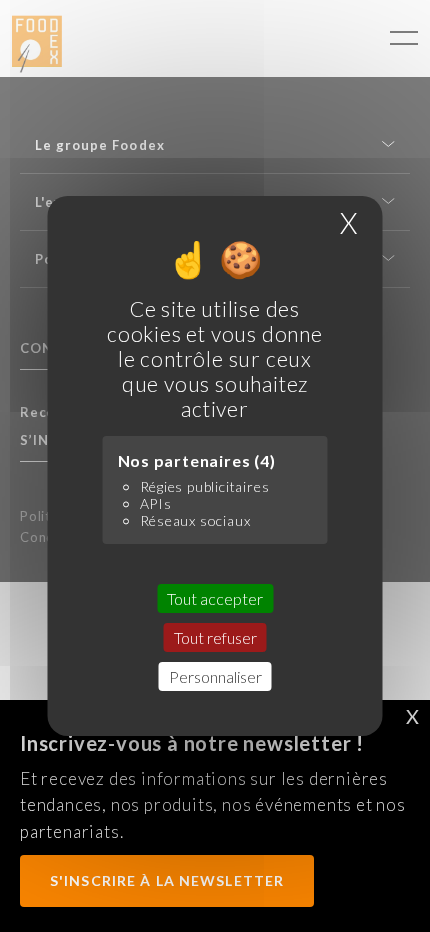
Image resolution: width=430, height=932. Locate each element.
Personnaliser (215, 676)
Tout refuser (215, 637)
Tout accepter (215, 598)
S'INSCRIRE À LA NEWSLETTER (167, 880)
